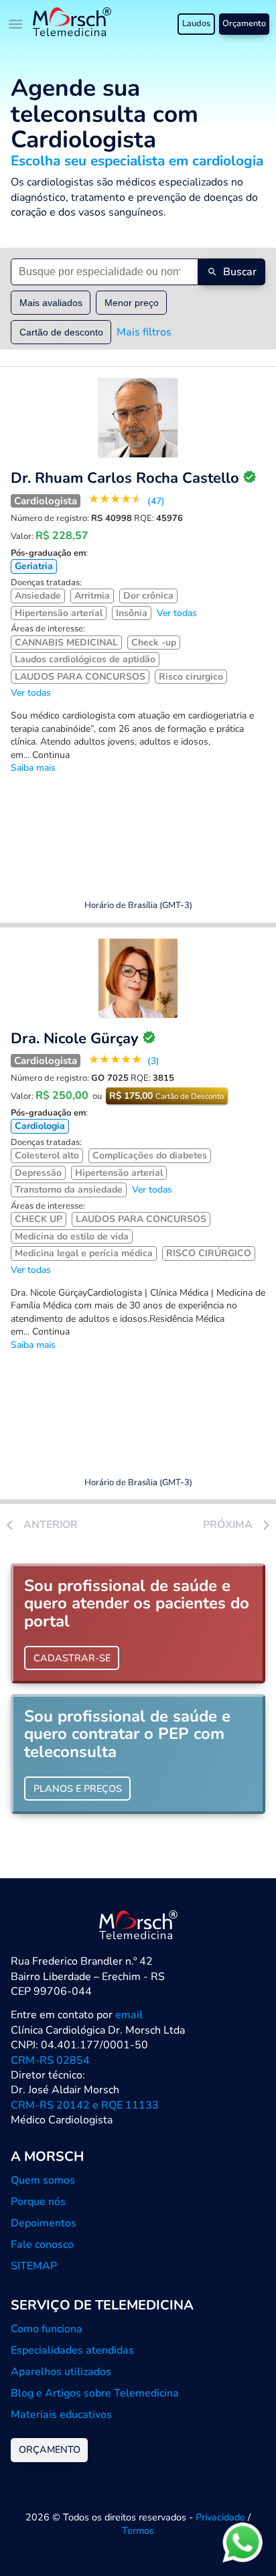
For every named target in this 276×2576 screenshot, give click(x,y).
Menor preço (132, 303)
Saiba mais (33, 768)
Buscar (240, 272)
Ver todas (177, 613)
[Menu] (16, 24)
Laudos (196, 23)
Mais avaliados (51, 303)
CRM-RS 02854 (50, 2060)
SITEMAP (34, 2266)
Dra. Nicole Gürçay (75, 1039)
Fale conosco (42, 2245)
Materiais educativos (61, 2415)
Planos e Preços (78, 1789)
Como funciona (47, 2329)
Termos (138, 2530)
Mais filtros (144, 332)
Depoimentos (44, 2223)
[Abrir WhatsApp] (243, 2542)
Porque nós (38, 2202)
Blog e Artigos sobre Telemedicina (95, 2393)
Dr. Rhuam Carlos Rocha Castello (125, 478)
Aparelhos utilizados (61, 2372)
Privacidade (220, 2517)
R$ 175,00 (166, 1096)
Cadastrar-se (72, 1658)
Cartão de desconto (61, 332)
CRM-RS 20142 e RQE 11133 (85, 2105)
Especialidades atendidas (72, 2350)
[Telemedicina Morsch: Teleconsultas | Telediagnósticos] (72, 24)
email (129, 2015)
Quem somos (43, 2180)
